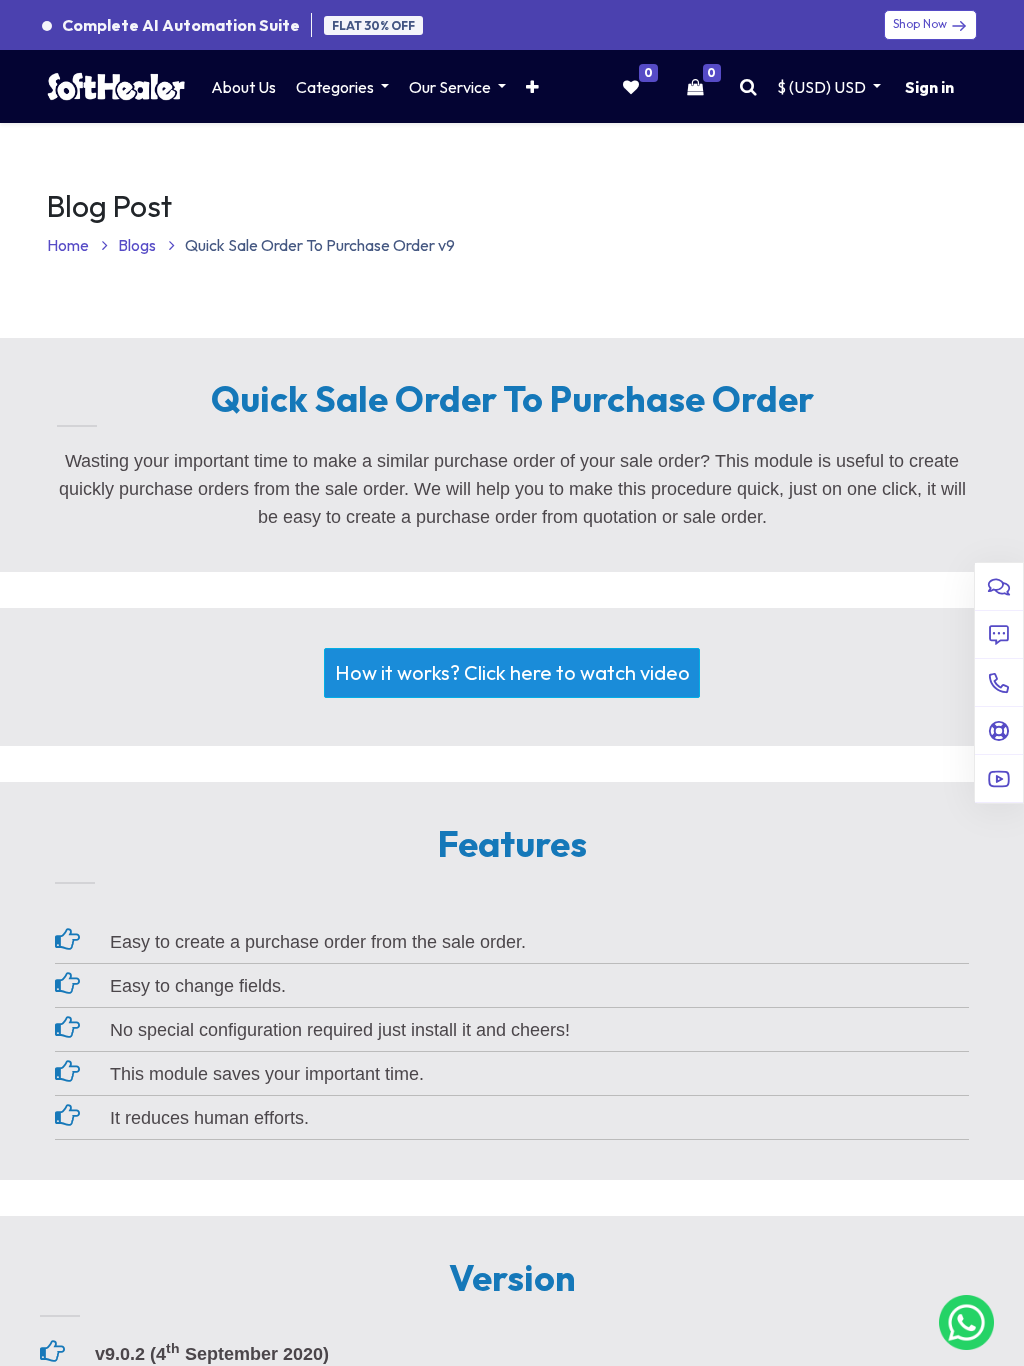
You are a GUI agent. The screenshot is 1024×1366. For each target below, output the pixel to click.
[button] (532, 87)
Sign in (929, 87)
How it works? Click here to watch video (512, 672)
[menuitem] (243, 87)
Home (69, 245)
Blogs (138, 245)
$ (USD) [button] (821, 87)
